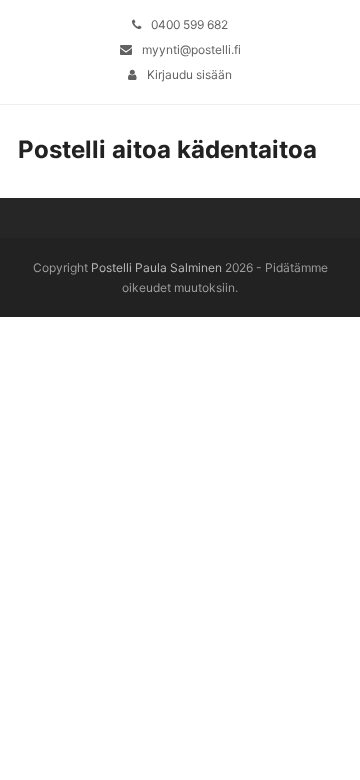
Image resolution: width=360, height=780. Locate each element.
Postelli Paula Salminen (156, 267)
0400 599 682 (189, 24)
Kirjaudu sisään (189, 74)
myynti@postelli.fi (191, 49)
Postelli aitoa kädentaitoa (167, 149)
